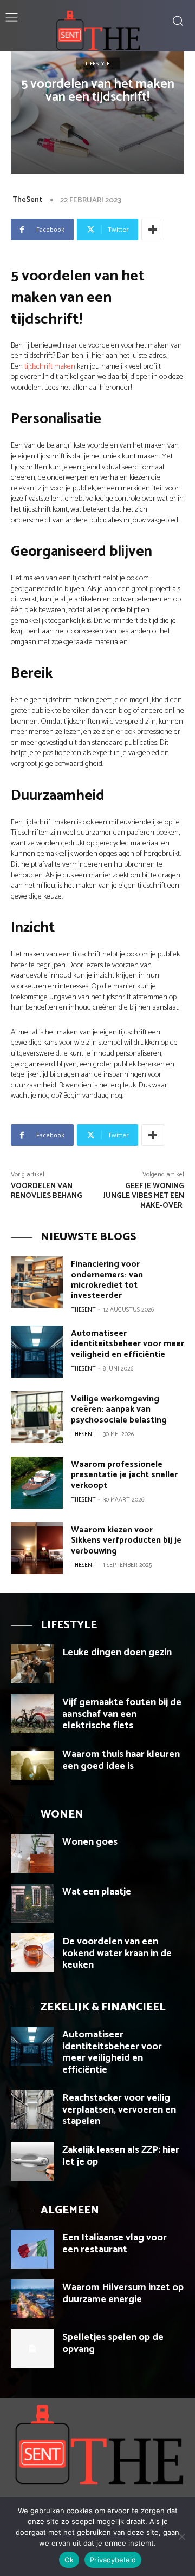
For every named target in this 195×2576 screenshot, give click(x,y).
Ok (69, 2560)
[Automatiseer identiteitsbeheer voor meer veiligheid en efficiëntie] (37, 1352)
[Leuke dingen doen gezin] (32, 1664)
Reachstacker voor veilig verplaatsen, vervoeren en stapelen (119, 2110)
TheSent (27, 200)
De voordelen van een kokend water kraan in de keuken (117, 1953)
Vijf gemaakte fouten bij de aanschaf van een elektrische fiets (122, 1714)
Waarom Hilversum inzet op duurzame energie (123, 2293)
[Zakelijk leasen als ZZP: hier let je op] (32, 2161)
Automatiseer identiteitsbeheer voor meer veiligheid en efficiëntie (128, 1344)
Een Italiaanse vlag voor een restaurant (115, 2244)
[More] (153, 230)
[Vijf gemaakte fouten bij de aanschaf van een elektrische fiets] (32, 1714)
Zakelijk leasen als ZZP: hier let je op (121, 2156)
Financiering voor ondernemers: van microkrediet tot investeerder (107, 1280)
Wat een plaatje (97, 1892)
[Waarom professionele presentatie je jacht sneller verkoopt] (37, 1483)
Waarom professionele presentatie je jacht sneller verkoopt (124, 1475)
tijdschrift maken (50, 367)
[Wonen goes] (32, 1853)
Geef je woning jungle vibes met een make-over (144, 1196)
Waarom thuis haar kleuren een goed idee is (121, 1760)
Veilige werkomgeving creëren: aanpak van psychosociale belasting (119, 1409)
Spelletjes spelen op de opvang (113, 2343)
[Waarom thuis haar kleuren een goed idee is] (32, 1766)
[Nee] (181, 2536)
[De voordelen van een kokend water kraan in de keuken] (32, 1953)
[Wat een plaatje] (32, 1903)
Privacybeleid (113, 2560)
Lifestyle (98, 63)
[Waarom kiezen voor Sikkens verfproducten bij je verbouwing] (37, 1548)
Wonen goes (90, 1842)
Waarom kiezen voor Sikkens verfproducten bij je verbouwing (126, 1540)
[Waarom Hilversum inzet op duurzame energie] (32, 2299)
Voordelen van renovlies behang (47, 1191)
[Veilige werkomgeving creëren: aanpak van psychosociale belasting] (37, 1417)
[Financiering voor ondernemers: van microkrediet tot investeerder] (37, 1282)
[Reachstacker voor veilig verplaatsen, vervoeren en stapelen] (32, 2109)
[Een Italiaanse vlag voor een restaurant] (32, 2249)
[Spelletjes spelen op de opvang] (32, 2349)
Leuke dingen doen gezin (117, 1653)
